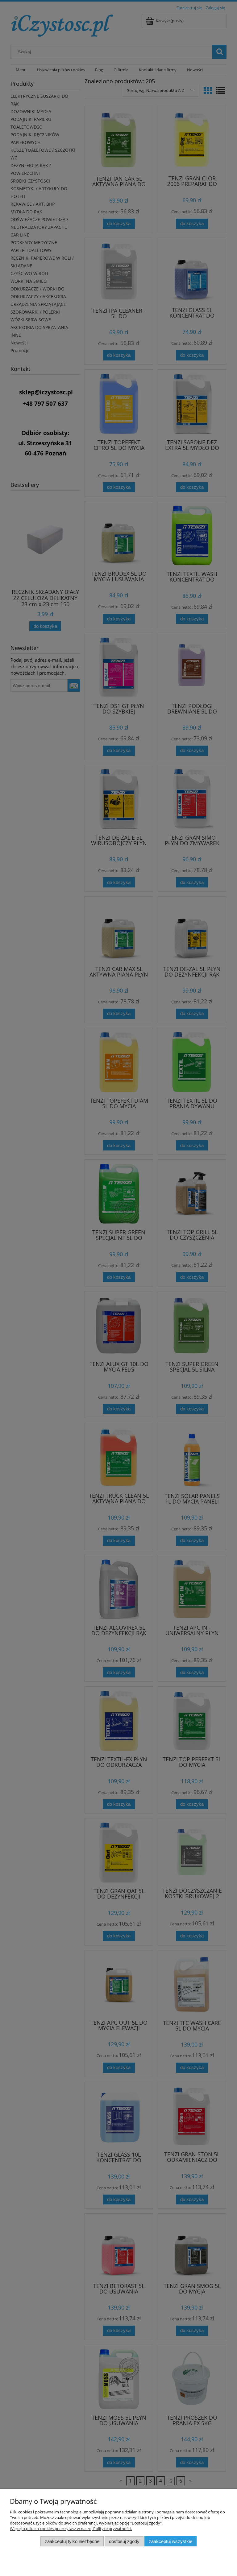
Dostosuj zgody (124, 2541)
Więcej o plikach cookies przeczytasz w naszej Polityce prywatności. (71, 2529)
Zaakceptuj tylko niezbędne (72, 2541)
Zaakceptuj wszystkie (170, 2541)
